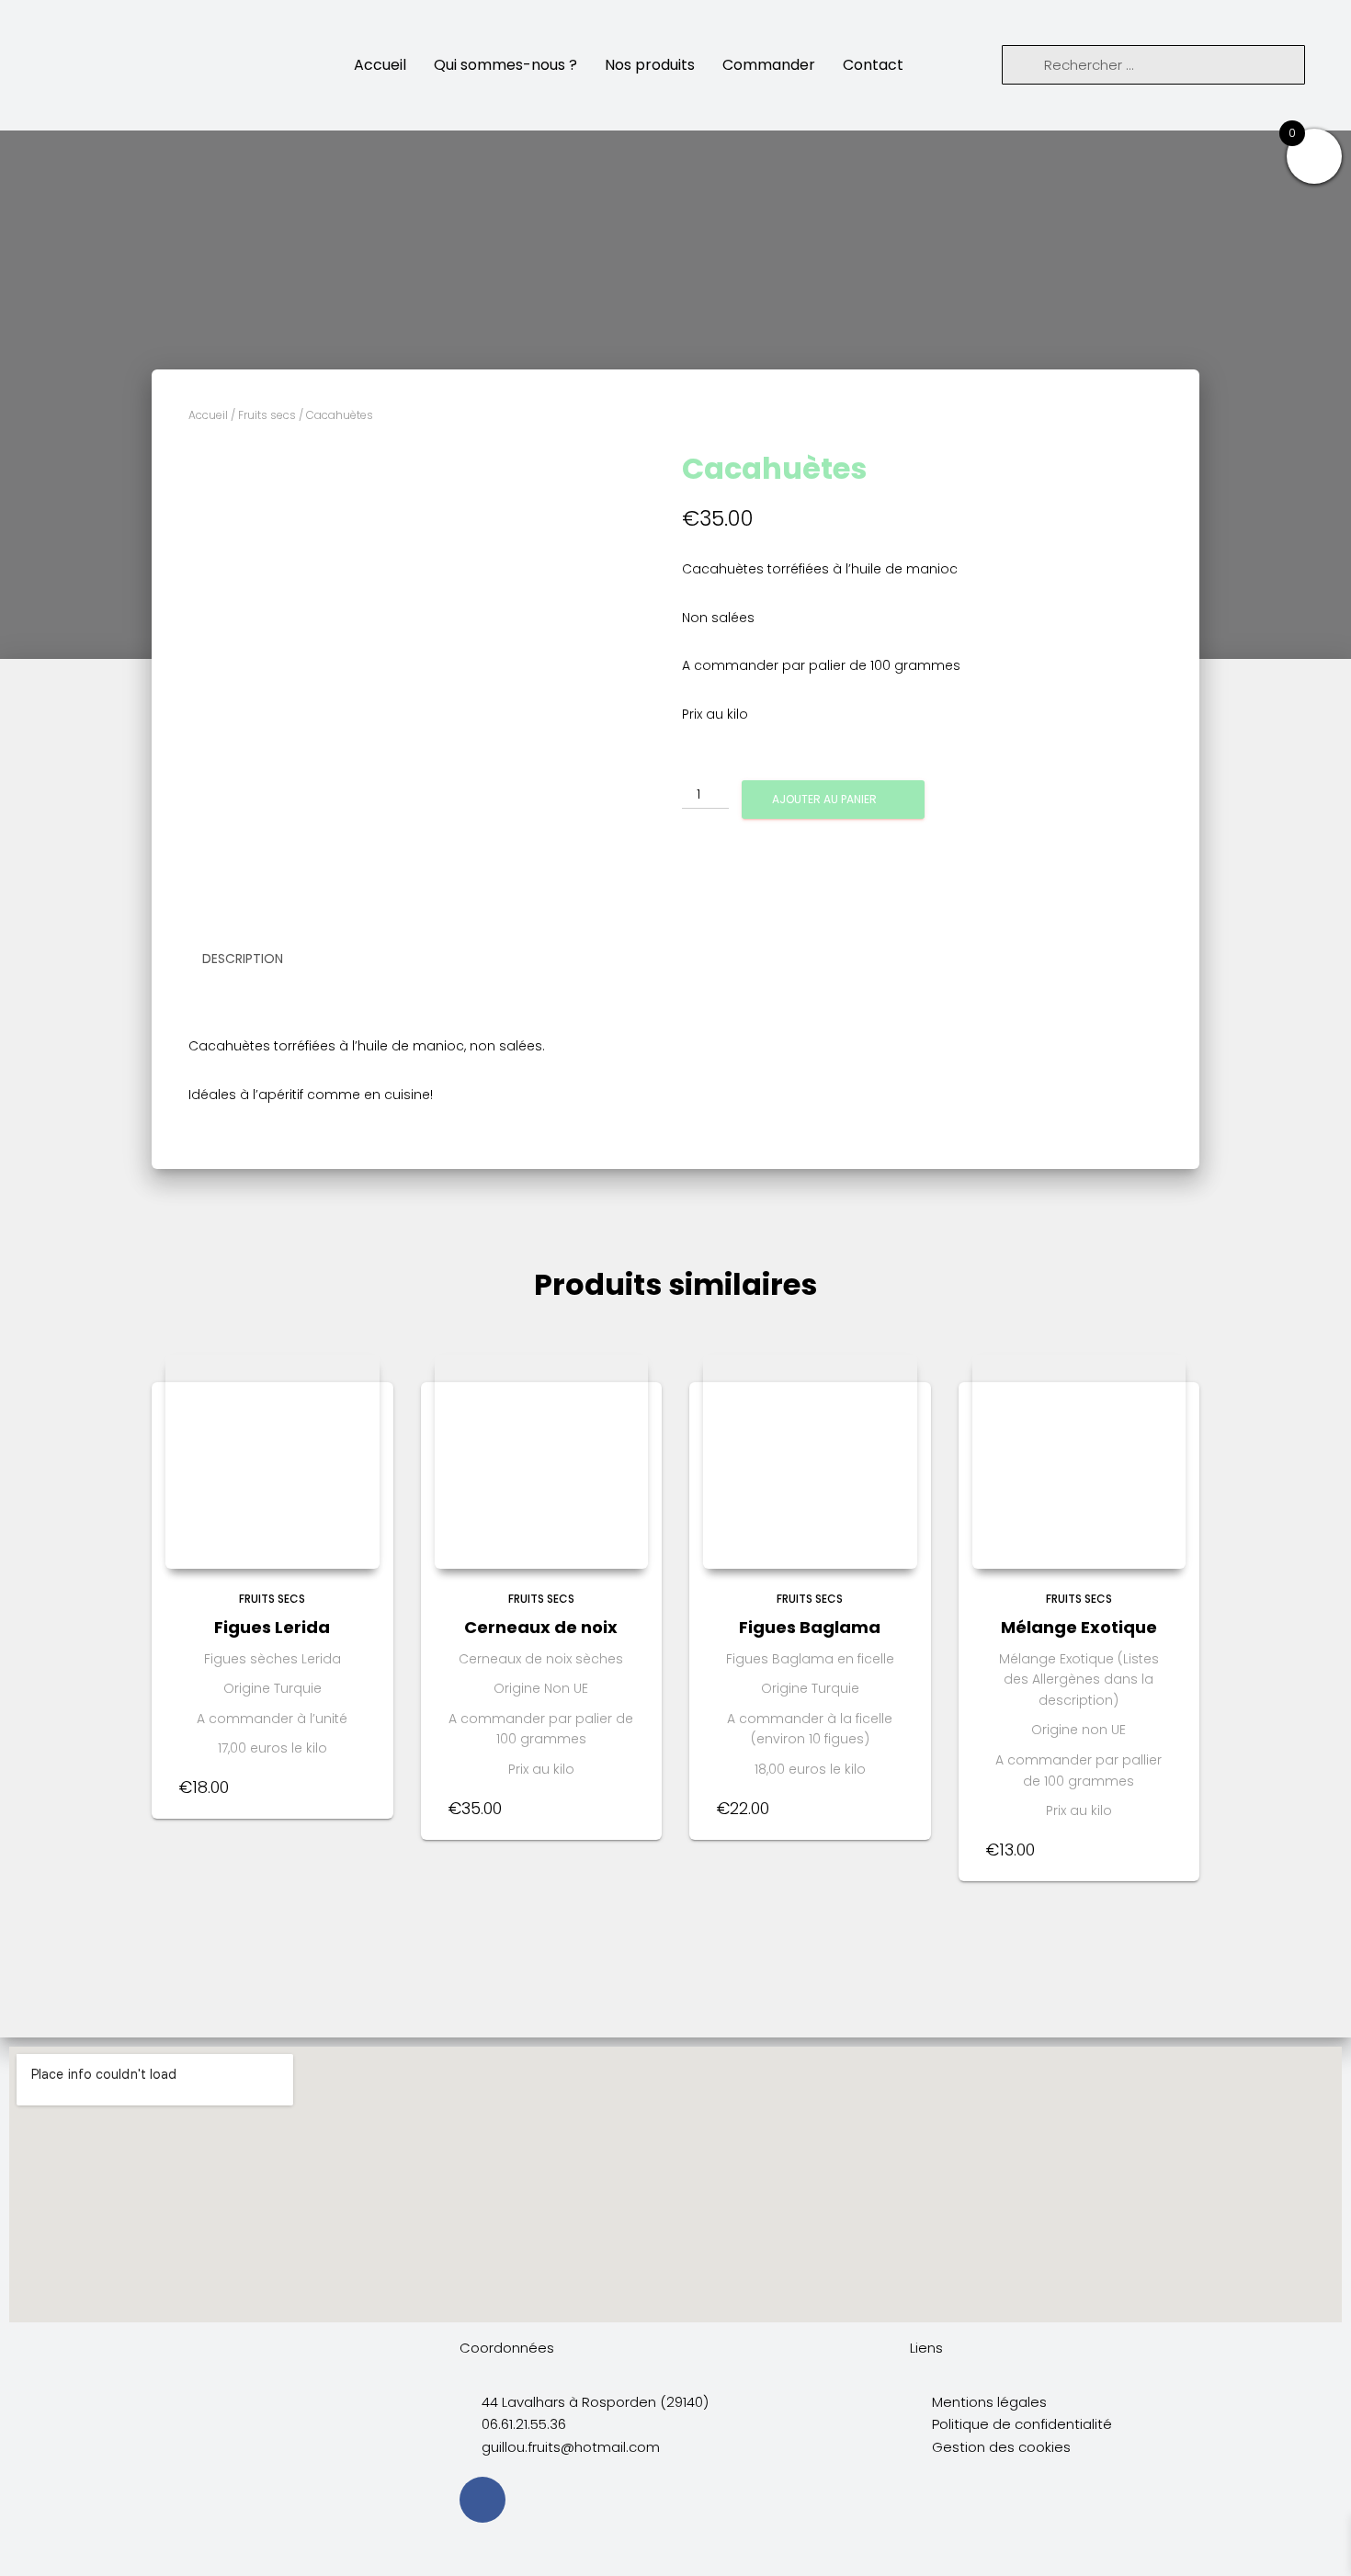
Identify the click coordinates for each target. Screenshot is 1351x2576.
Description (243, 959)
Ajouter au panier (824, 799)
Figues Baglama (810, 1627)
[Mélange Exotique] (1079, 1462)
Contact (873, 65)
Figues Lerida (272, 1627)
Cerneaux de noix (541, 1627)
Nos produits (650, 65)
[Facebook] (482, 2500)
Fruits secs (267, 415)
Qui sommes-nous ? (505, 65)
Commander (769, 65)
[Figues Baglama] (810, 1462)
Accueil (380, 65)
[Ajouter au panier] (357, 1787)
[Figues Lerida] (272, 1462)
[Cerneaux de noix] (542, 1462)
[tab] (256, 959)
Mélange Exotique (1079, 1627)
